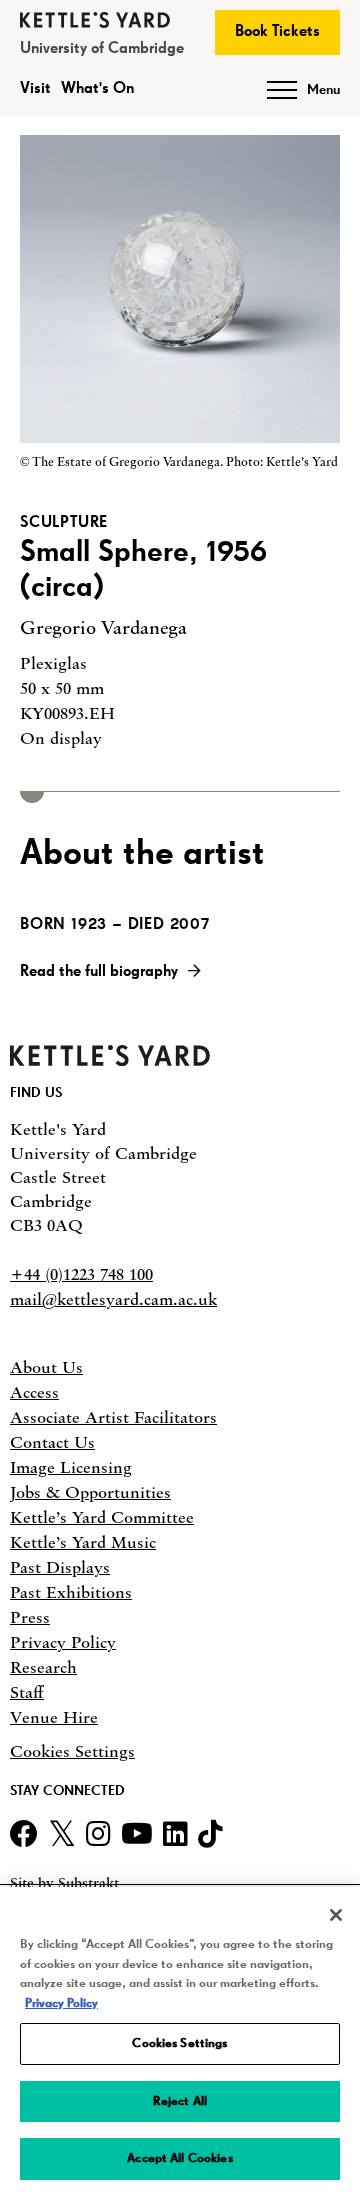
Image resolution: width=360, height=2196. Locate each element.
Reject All (180, 2101)
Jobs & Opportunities (90, 1492)
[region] (180, 2041)
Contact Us (52, 1442)
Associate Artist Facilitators (113, 1417)
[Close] (336, 1915)
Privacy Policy (63, 1642)
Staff (27, 1692)
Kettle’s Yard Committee (102, 1517)
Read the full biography (99, 972)
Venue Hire (54, 1717)
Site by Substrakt (64, 1883)
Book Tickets (277, 32)
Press (30, 1617)
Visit (35, 89)
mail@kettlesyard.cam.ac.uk (113, 1299)
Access (34, 1392)
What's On (97, 89)
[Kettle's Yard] (110, 1060)
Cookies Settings (72, 1751)
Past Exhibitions (71, 1592)
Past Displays (60, 1567)
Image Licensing (71, 1467)
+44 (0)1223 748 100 (81, 1274)
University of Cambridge (102, 49)
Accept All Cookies (179, 2158)
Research (43, 1667)
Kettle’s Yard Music (83, 1542)
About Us (46, 1367)
